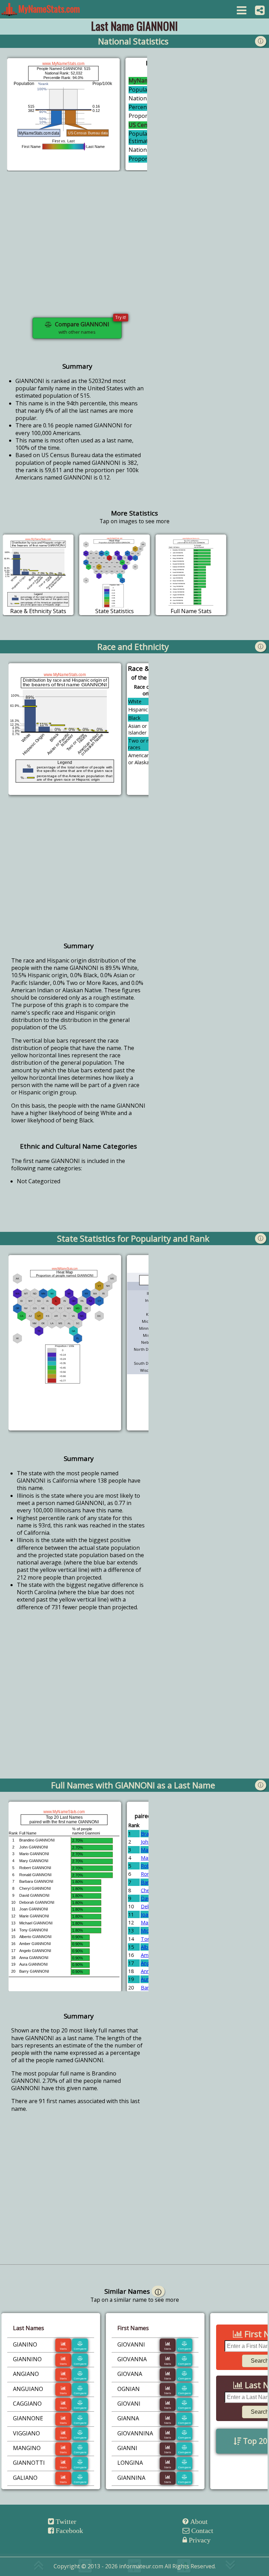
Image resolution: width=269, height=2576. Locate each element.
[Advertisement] (77, 249)
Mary (147, 1858)
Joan (146, 1914)
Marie (147, 1922)
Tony (147, 1939)
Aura (146, 1979)
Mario (147, 1850)
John (146, 1842)
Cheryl (148, 1890)
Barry (147, 1988)
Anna (147, 1971)
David (147, 1898)
